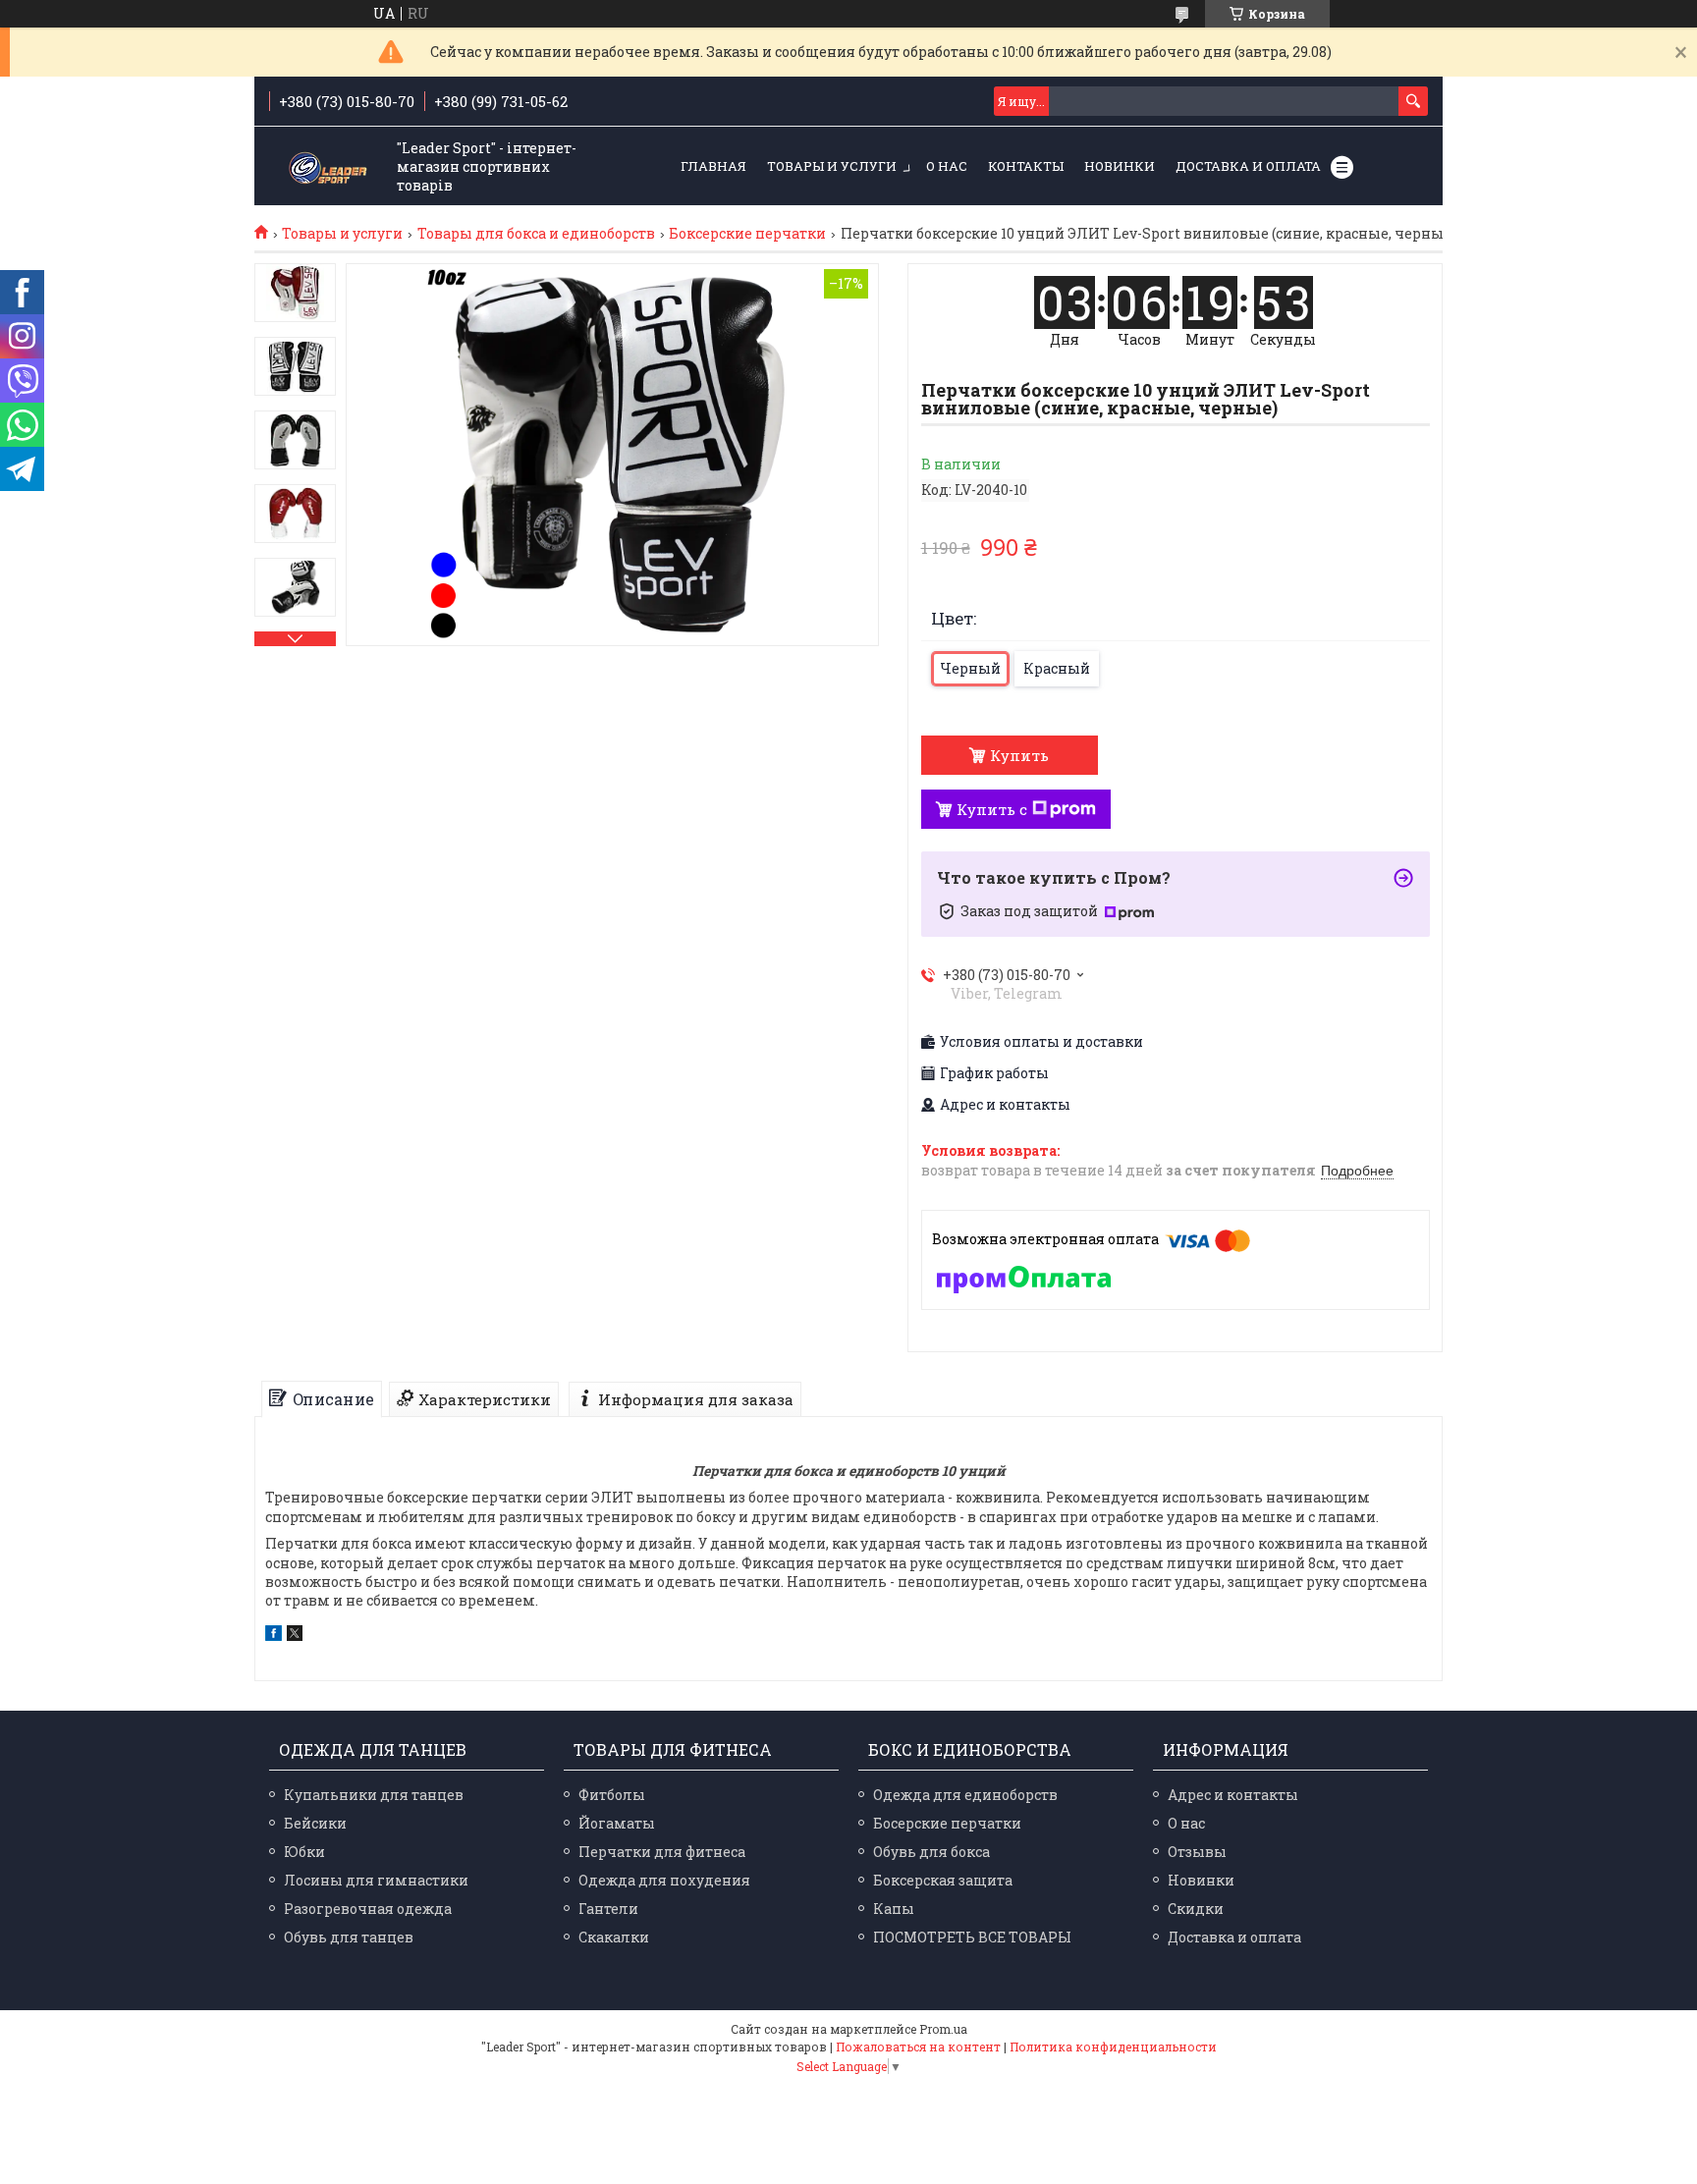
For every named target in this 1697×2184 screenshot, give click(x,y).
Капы (894, 1909)
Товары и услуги (832, 166)
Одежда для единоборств (965, 1795)
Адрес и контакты (1233, 1795)
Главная (713, 166)
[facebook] (274, 1636)
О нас (947, 166)
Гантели (608, 1909)
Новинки (1120, 166)
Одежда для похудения (664, 1880)
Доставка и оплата (1248, 166)
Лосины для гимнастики (376, 1880)
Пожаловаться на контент (918, 2047)
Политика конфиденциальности (1113, 2047)
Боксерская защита (943, 1880)
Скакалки (614, 1937)
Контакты (1026, 166)
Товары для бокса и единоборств (536, 234)
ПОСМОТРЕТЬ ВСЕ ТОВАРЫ (972, 1937)
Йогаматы (617, 1823)
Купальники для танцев (374, 1795)
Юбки (304, 1852)
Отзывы (1197, 1852)
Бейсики (315, 1823)
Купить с (992, 809)
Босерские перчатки (947, 1823)
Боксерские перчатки (747, 234)
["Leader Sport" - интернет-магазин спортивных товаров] (328, 167)
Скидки (1196, 1909)
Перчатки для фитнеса (662, 1852)
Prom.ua (943, 2029)
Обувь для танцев (349, 1937)
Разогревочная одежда (368, 1909)
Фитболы (612, 1795)
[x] (295, 1636)
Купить (1019, 755)
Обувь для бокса (931, 1852)
